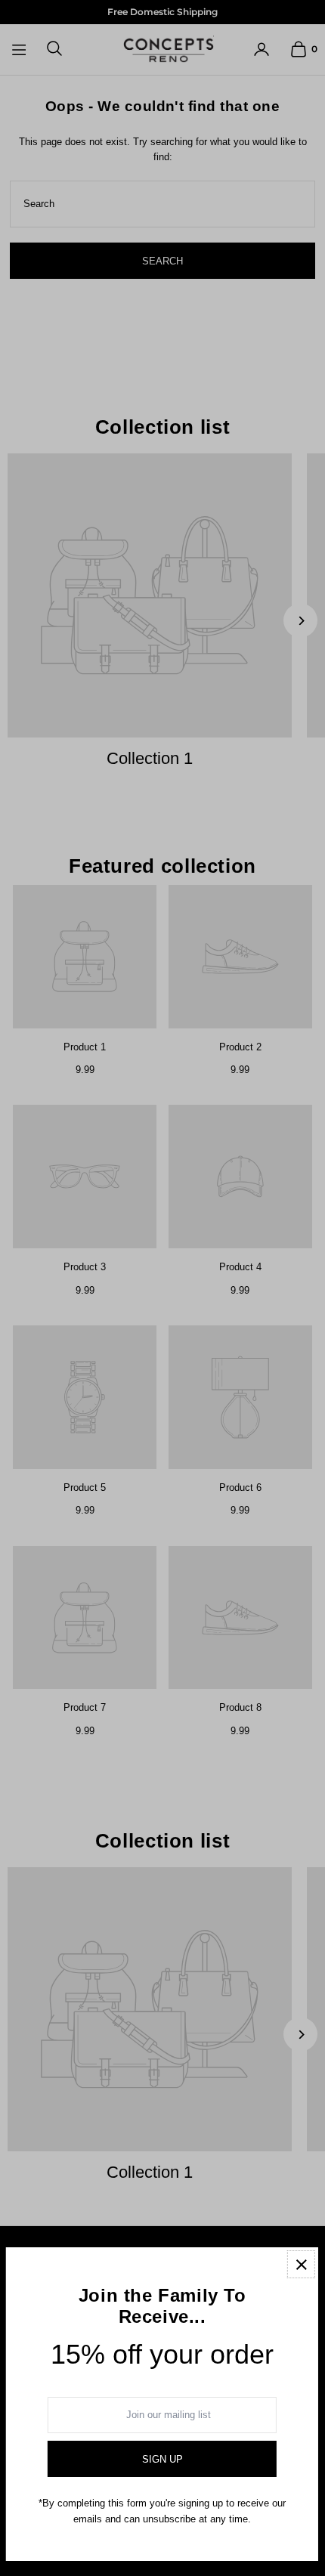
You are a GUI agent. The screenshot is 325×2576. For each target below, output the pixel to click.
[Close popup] (301, 2264)
